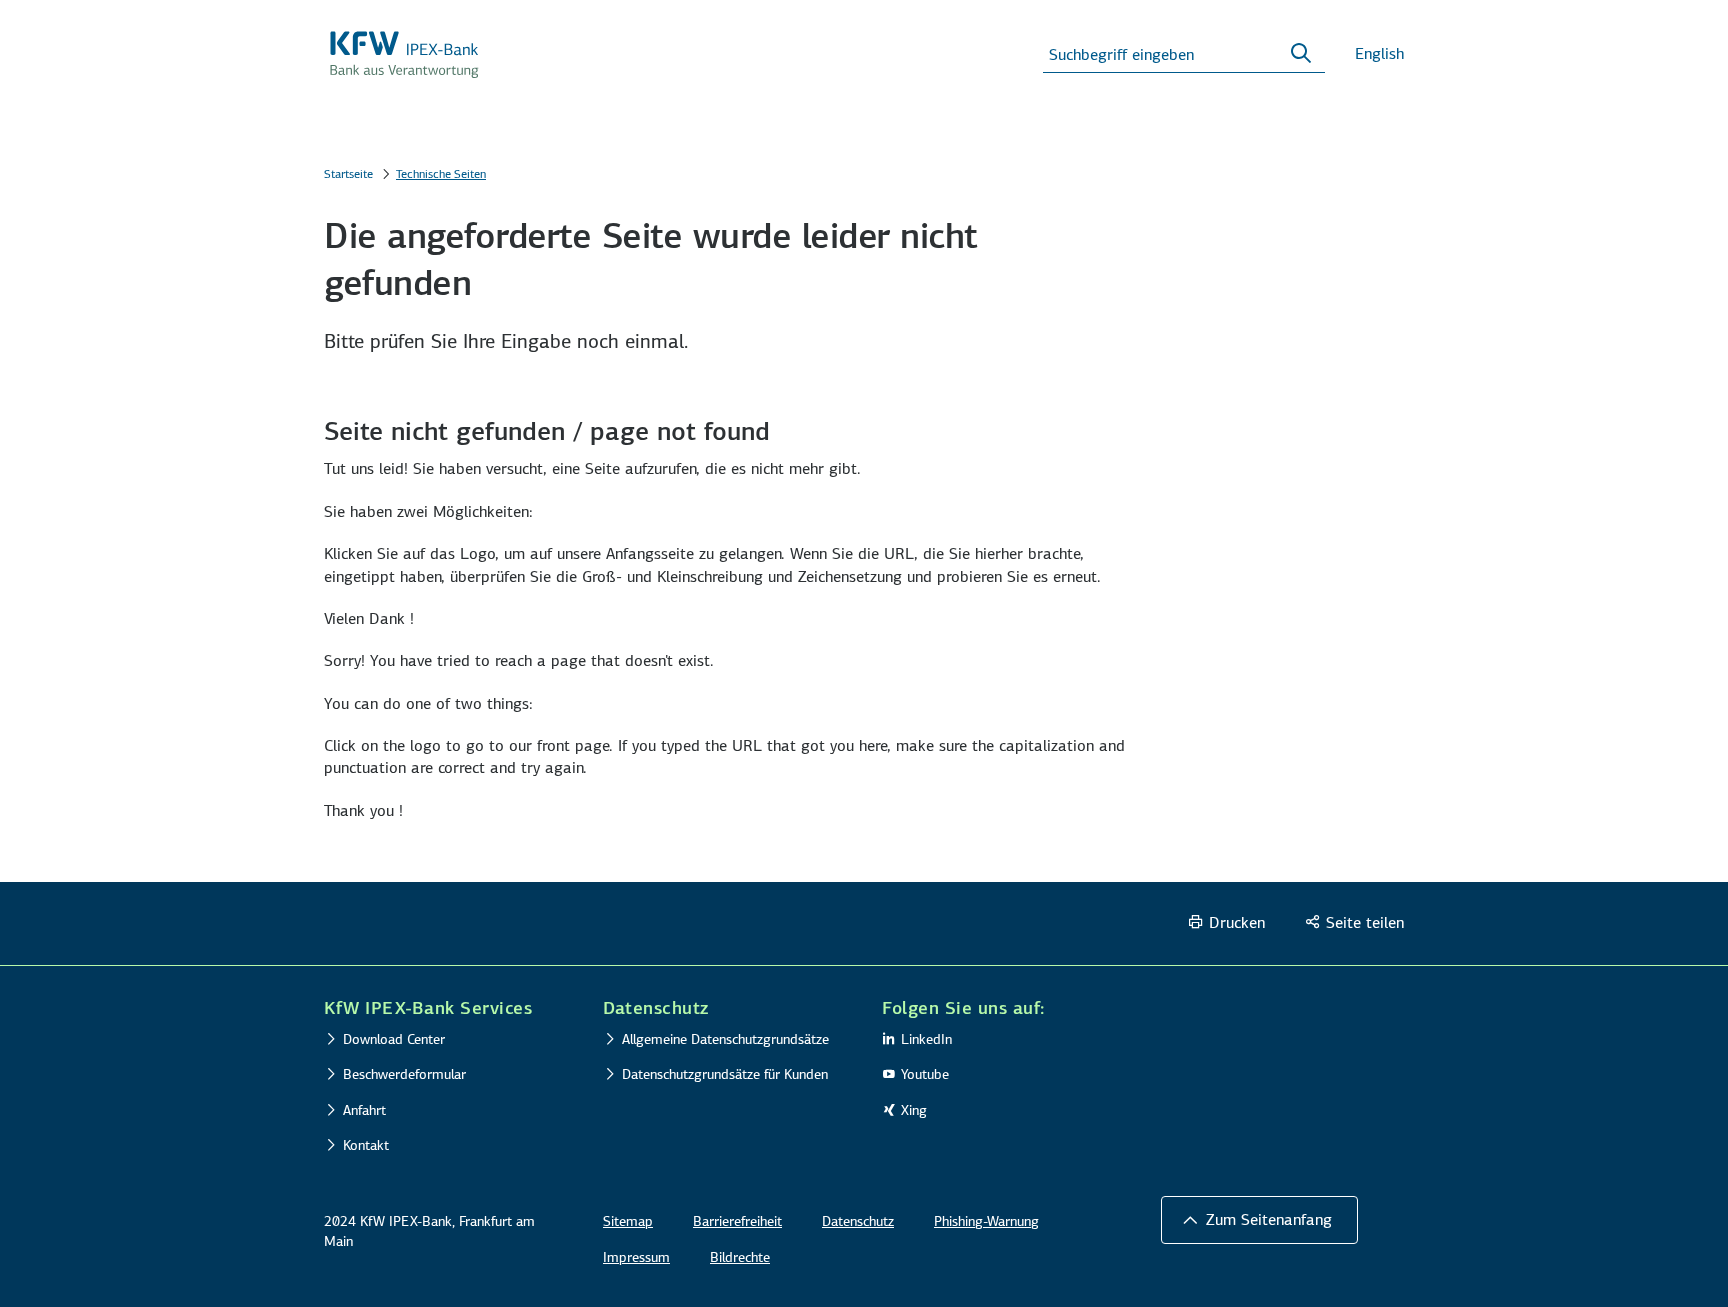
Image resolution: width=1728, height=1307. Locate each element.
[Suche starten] (1301, 54)
